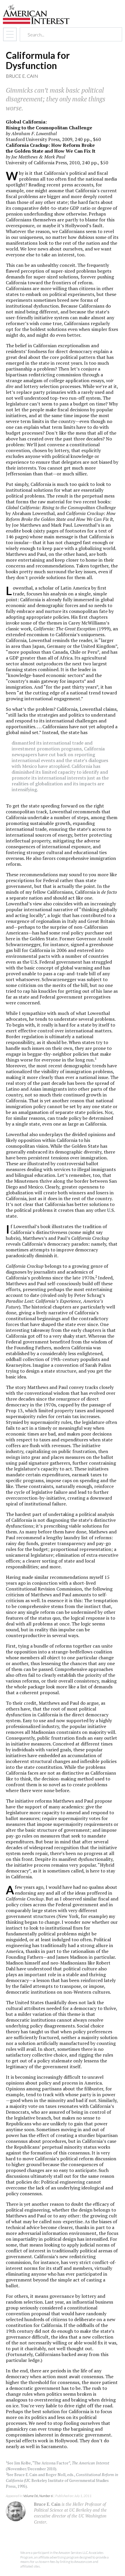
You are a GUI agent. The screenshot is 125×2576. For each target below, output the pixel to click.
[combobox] (66, 35)
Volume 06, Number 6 (38, 2496)
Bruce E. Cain (22, 76)
